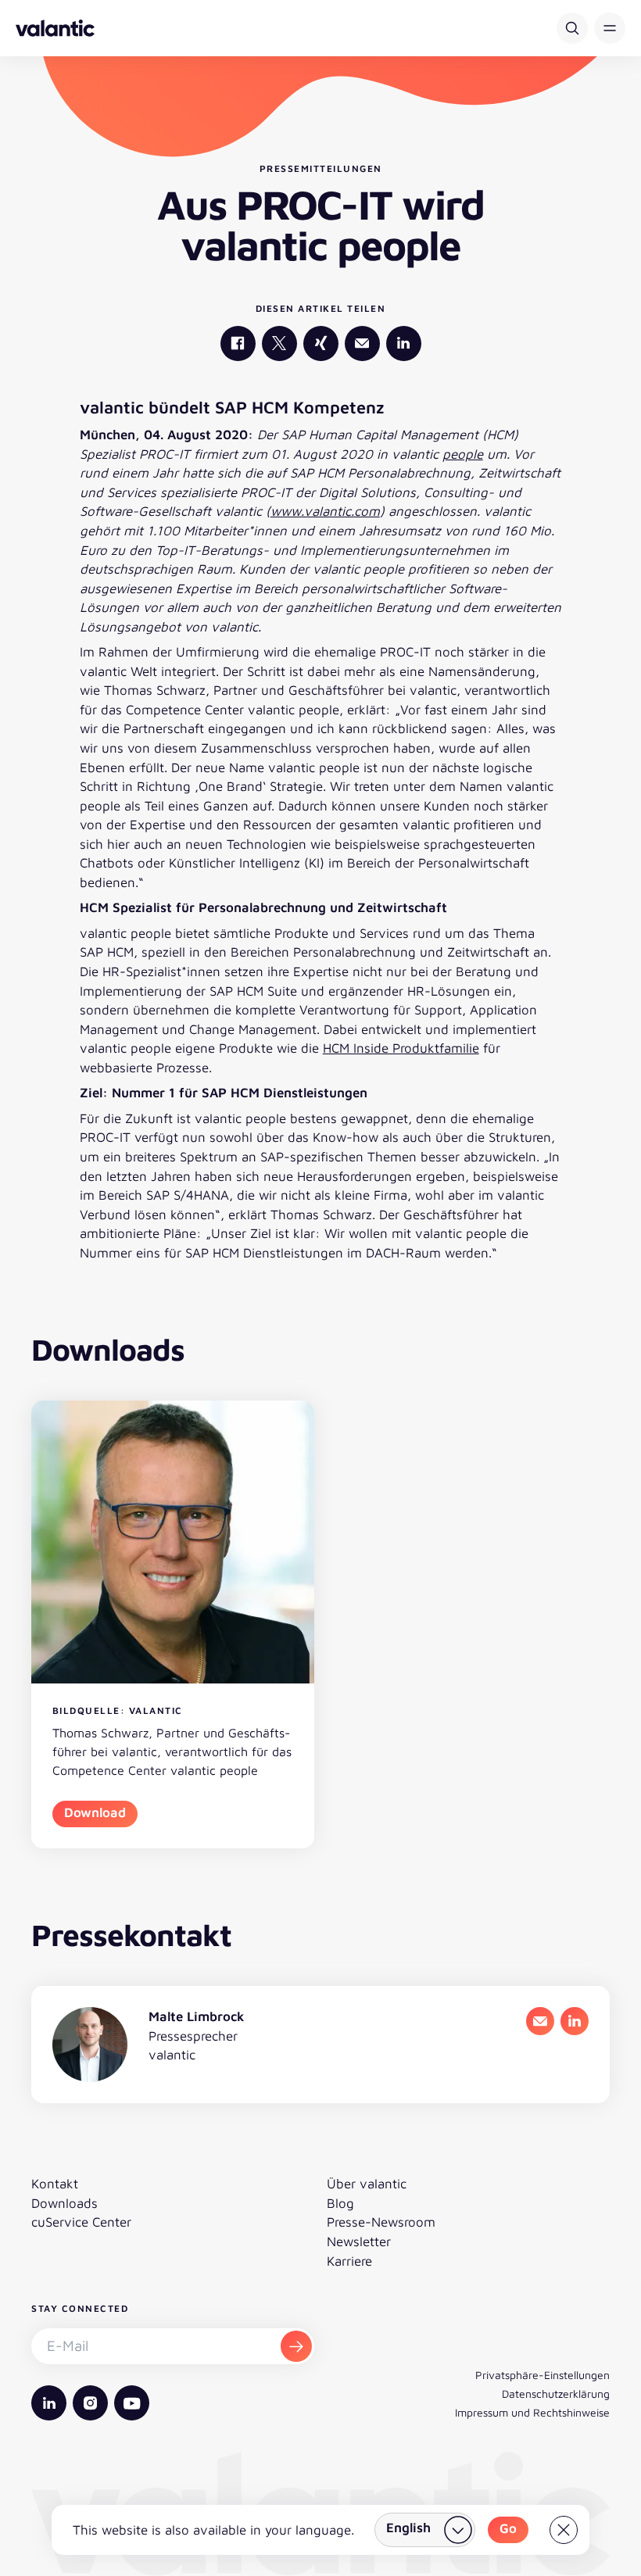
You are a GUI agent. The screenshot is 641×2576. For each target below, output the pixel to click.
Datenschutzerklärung (556, 2394)
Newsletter (359, 2241)
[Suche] (572, 28)
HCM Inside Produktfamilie (401, 1048)
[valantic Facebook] (238, 343)
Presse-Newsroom (381, 2222)
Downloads (64, 2203)
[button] (610, 28)
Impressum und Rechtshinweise (532, 2412)
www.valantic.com (325, 511)
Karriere (349, 2261)
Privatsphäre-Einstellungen (543, 2375)
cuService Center (81, 2222)
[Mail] (362, 343)
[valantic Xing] (321, 343)
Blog (340, 2203)
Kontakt (55, 2184)
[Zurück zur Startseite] (55, 28)
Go (508, 2528)
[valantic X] (279, 343)
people (463, 454)
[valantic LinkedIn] (404, 343)
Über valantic (367, 2184)
